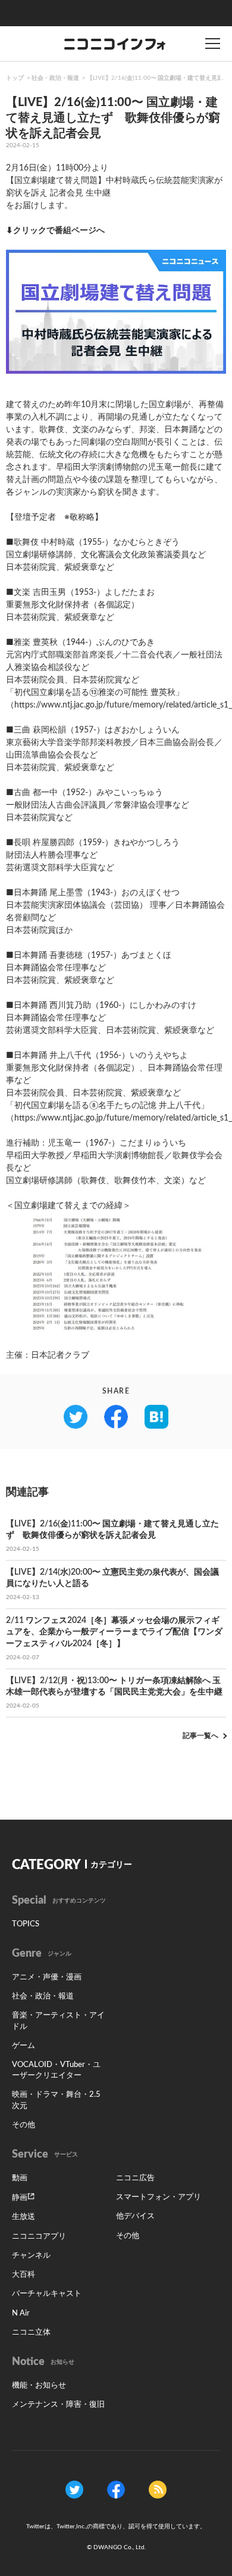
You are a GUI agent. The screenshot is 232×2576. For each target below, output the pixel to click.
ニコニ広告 (135, 2178)
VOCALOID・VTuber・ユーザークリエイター (56, 2070)
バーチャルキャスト (47, 2294)
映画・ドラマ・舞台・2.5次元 (56, 2100)
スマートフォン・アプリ (159, 2197)
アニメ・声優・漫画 (47, 1977)
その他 (23, 2125)
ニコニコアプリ (39, 2237)
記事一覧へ (200, 1736)
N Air (21, 2313)
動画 (20, 2178)
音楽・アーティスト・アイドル (58, 2021)
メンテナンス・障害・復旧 (58, 2405)
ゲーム (23, 2046)
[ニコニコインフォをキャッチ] (158, 2490)
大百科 (23, 2275)
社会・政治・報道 (55, 78)
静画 (20, 2198)
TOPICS (26, 1924)
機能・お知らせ (39, 2386)
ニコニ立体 (31, 2333)
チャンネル (31, 2256)
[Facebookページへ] (116, 2490)
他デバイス (135, 2216)
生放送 (23, 2217)
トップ (15, 78)
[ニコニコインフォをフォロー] (74, 2490)
